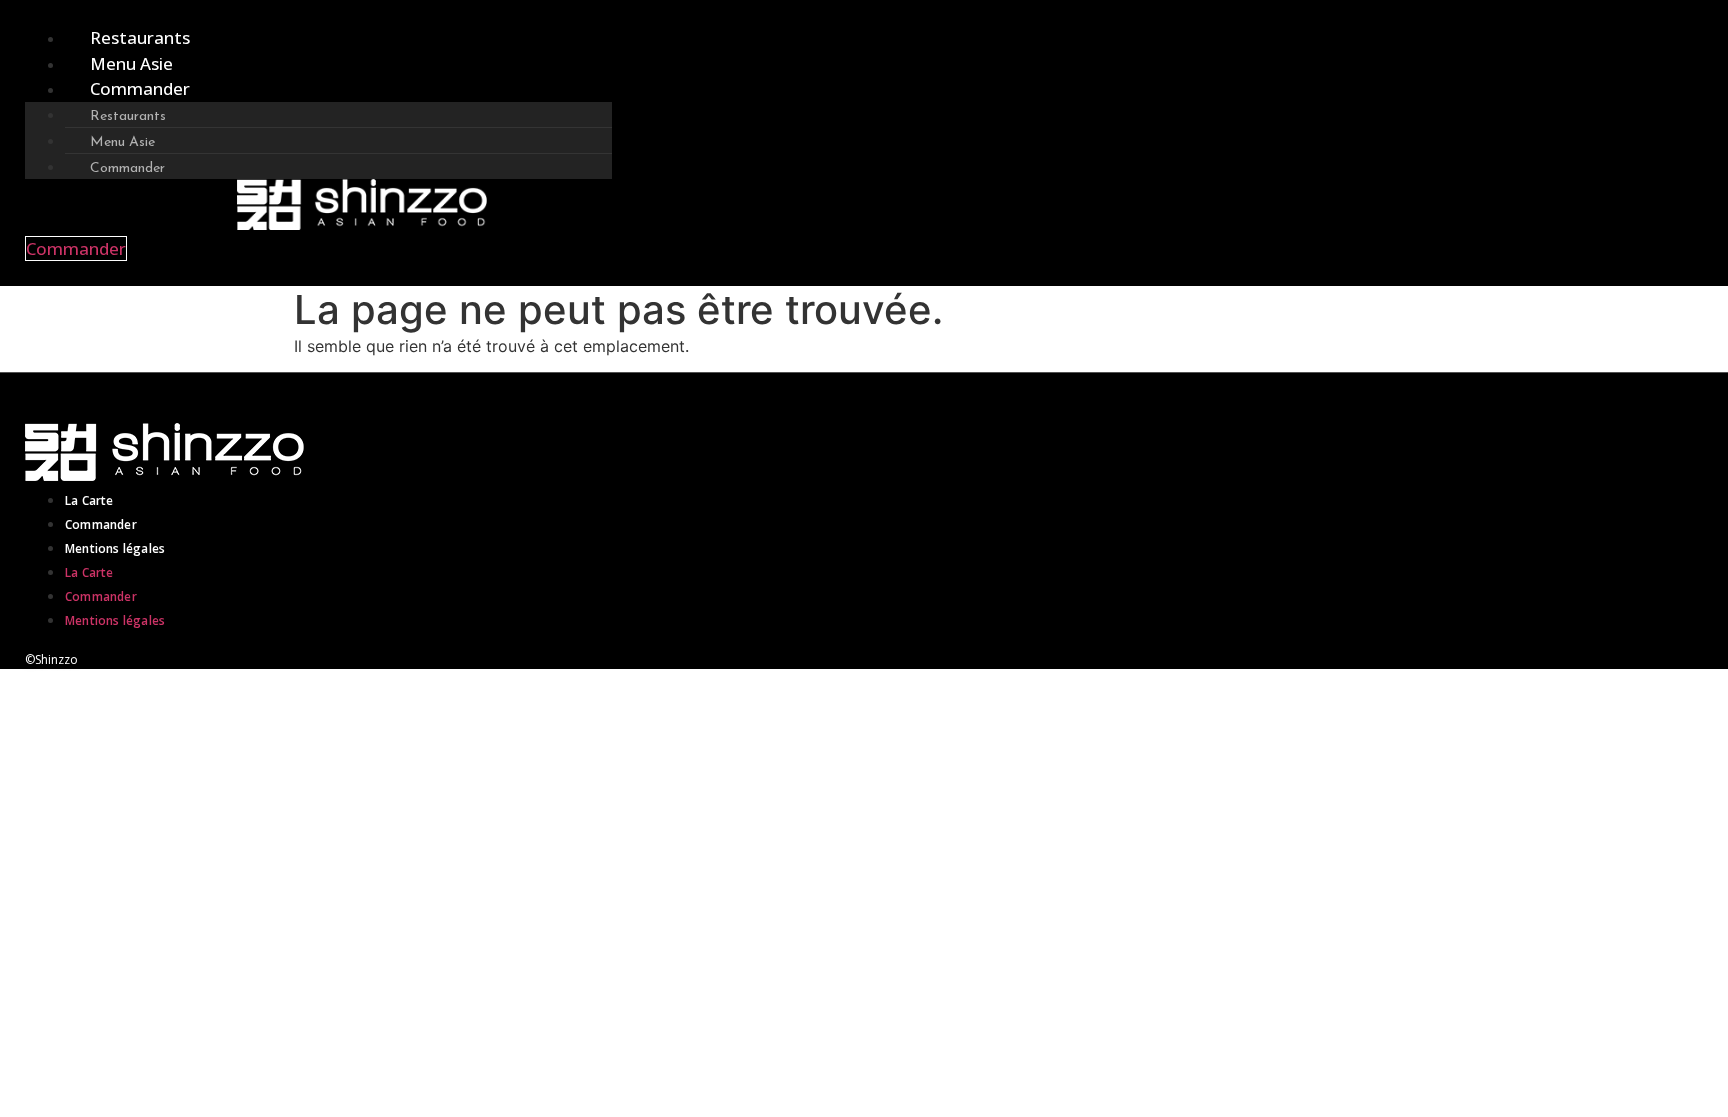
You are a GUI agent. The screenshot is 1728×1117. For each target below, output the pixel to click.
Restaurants (140, 37)
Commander (140, 88)
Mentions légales (115, 548)
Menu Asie (131, 63)
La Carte (89, 500)
